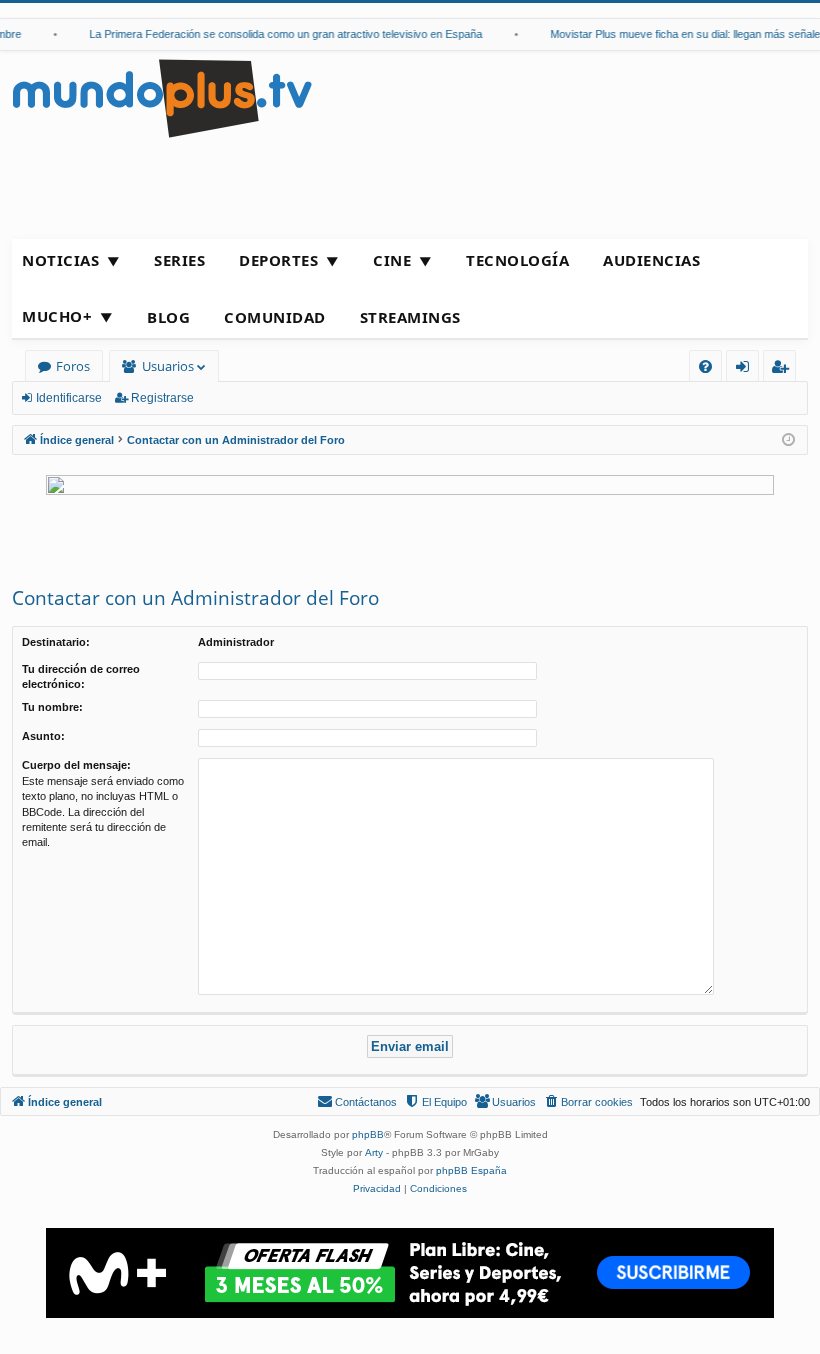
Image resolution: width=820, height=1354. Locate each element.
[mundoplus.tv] (162, 97)
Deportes (278, 260)
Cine (392, 260)
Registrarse (162, 398)
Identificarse (69, 398)
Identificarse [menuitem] (746, 369)
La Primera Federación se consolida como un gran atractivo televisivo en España (278, 34)
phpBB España (471, 1170)
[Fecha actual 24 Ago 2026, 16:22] (788, 440)
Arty (374, 1152)
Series (179, 260)
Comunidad (275, 317)
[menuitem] (705, 366)
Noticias (60, 260)
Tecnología (517, 260)
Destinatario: (56, 642)
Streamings (410, 317)
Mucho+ (57, 316)
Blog (168, 317)
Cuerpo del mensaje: (76, 765)
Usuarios (168, 366)
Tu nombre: (52, 707)
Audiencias (651, 260)
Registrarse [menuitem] (784, 369)
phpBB (368, 1134)
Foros (73, 366)
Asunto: (43, 736)
